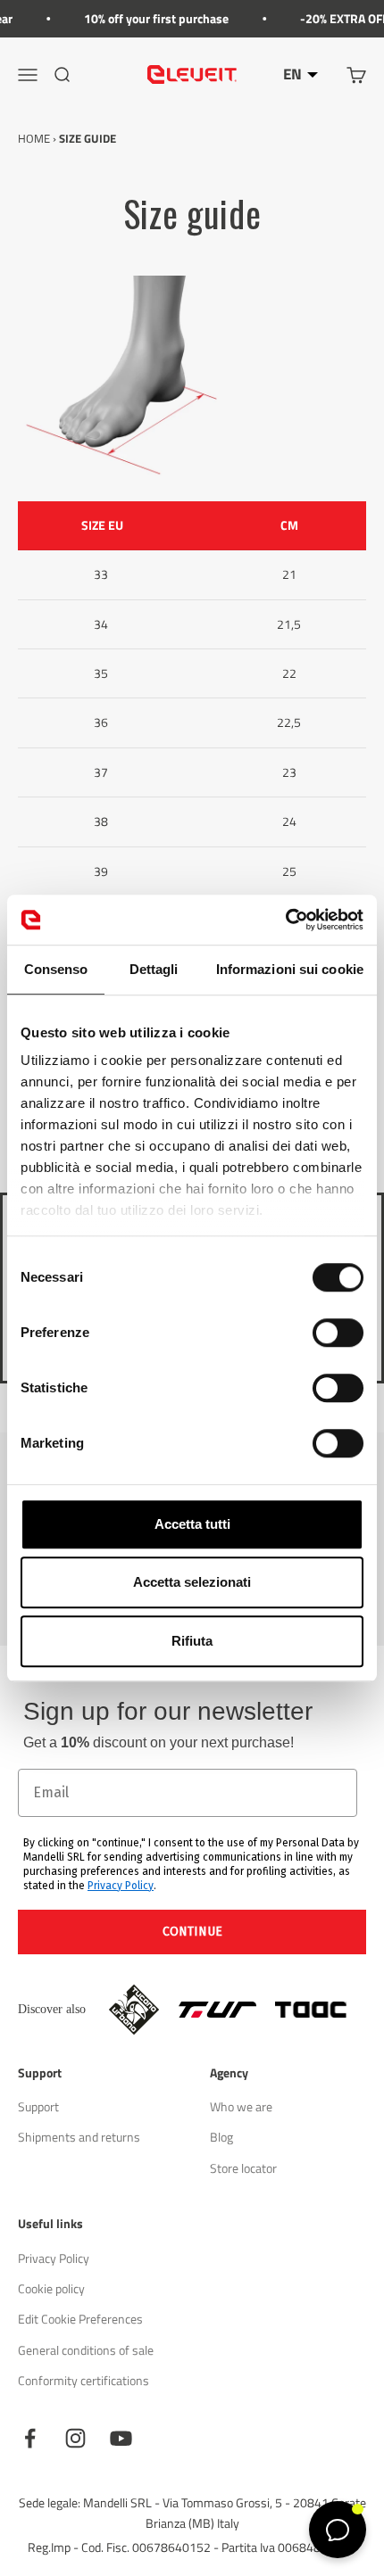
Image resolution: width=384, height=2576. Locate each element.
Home (34, 138)
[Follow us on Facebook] (30, 2438)
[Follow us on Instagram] (75, 2438)
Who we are (241, 2106)
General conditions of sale (86, 2350)
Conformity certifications (83, 2380)
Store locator (243, 2168)
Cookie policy (51, 2288)
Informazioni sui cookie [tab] (290, 969)
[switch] (338, 1333)
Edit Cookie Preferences (80, 2319)
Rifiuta (192, 1641)
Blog (221, 2137)
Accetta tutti (192, 1524)
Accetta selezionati (192, 1582)
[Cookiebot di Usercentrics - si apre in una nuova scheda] (285, 920)
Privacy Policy (121, 1886)
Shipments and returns (79, 2137)
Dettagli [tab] (154, 969)
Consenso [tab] (56, 969)
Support (38, 2106)
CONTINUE (192, 1932)
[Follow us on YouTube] (121, 2438)
